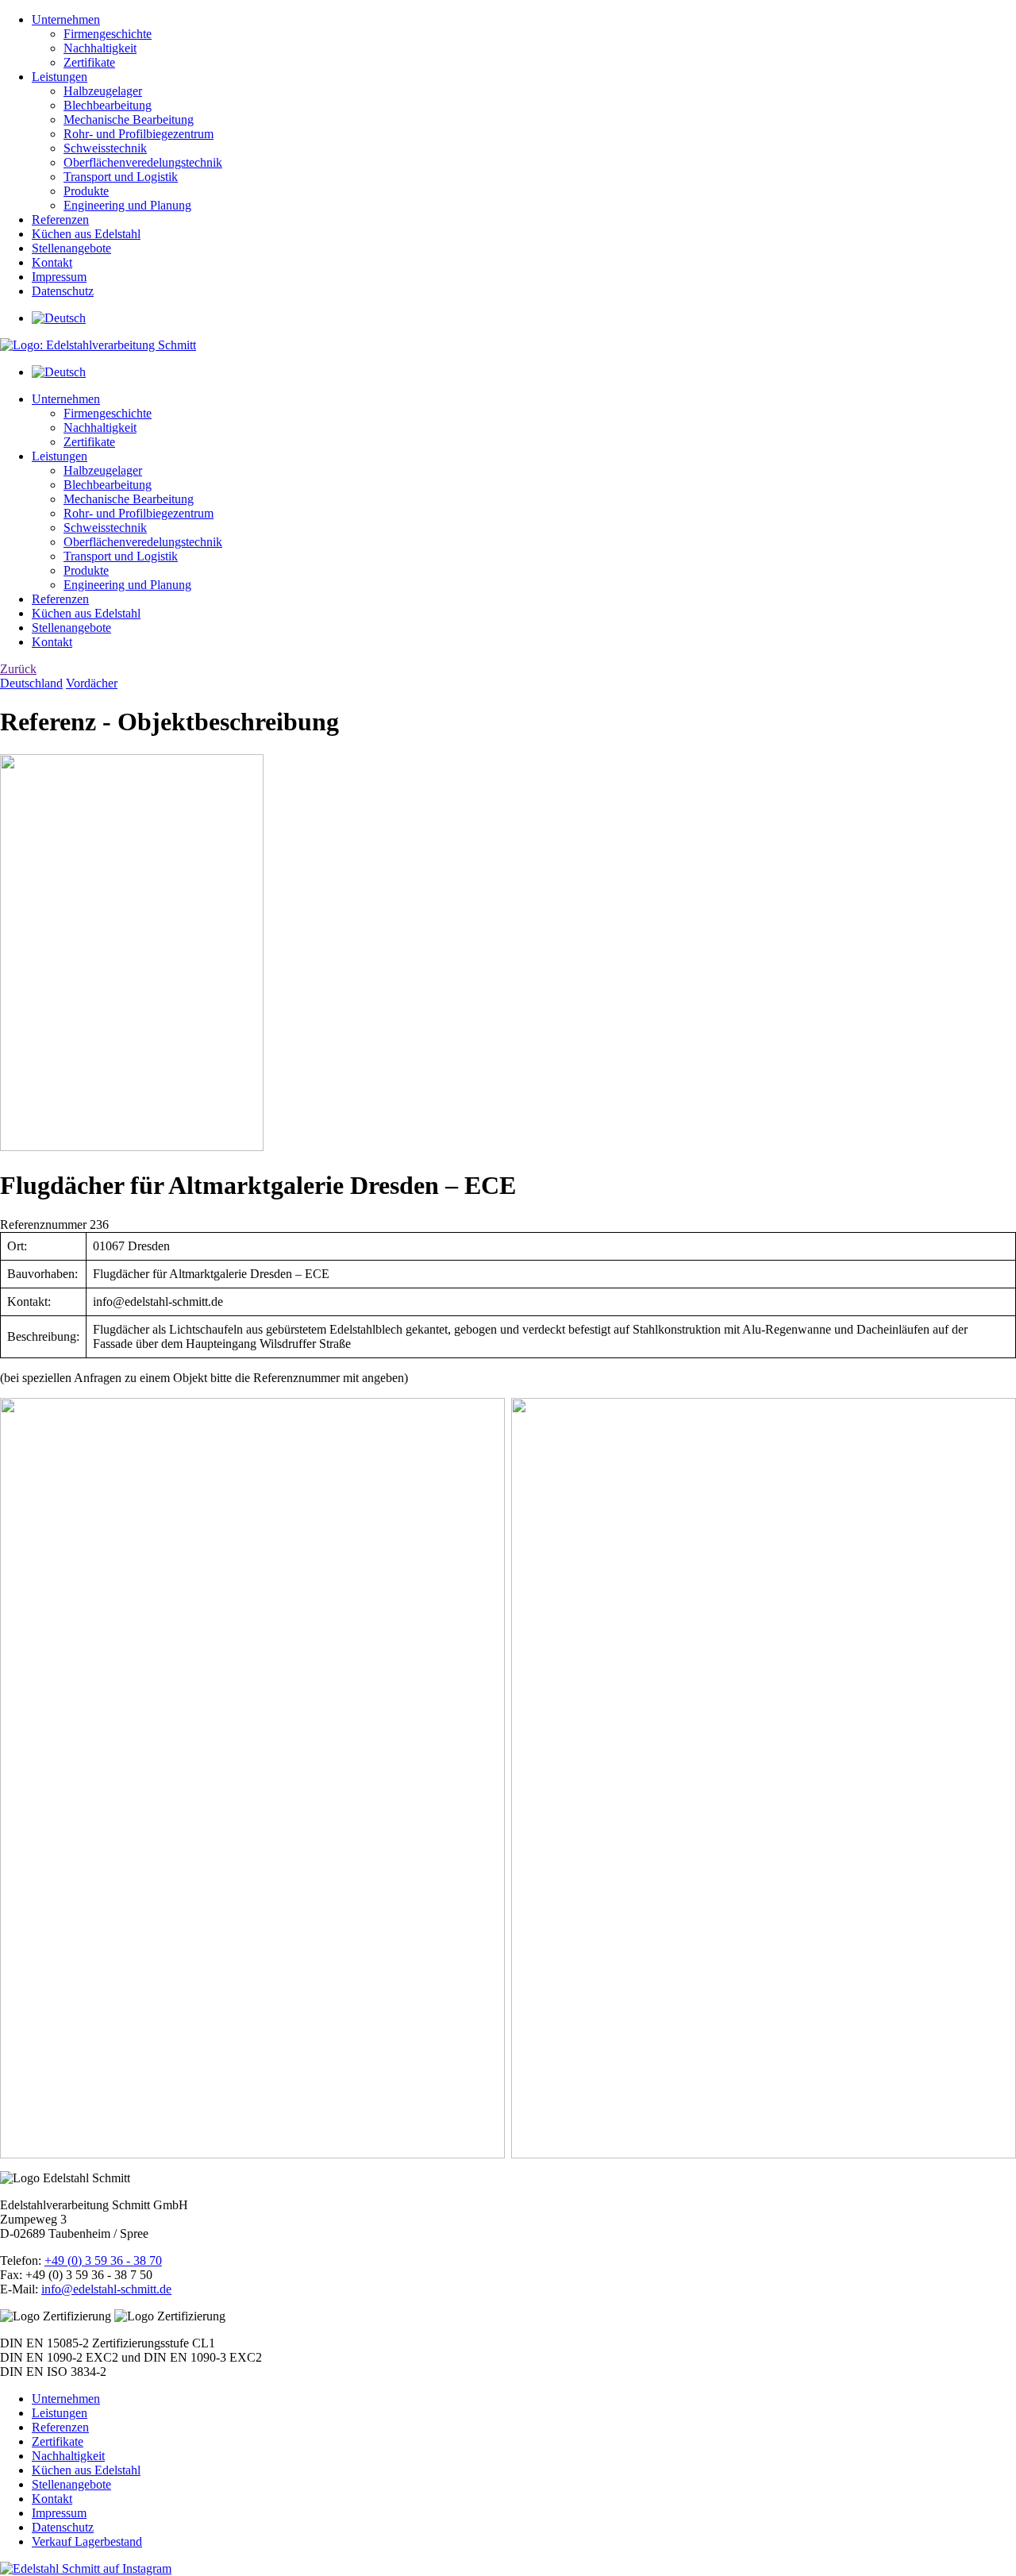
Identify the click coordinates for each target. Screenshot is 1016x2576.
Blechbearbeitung (108, 105)
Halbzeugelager (103, 91)
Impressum (59, 277)
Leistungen (60, 77)
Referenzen (60, 219)
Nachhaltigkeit (100, 48)
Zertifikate (89, 62)
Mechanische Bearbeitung (129, 119)
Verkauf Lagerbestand (87, 2541)
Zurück (18, 669)
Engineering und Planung (127, 205)
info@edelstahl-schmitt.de (106, 2289)
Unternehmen (66, 19)
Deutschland (31, 683)
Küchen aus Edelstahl (86, 234)
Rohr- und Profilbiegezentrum (139, 134)
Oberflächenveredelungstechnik (143, 162)
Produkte (86, 191)
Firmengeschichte (108, 34)
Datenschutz (63, 291)
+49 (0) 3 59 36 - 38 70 (103, 2260)
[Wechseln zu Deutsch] (59, 318)
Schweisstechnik (105, 148)
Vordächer (92, 683)
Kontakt (52, 262)
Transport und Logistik (121, 177)
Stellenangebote (71, 248)
